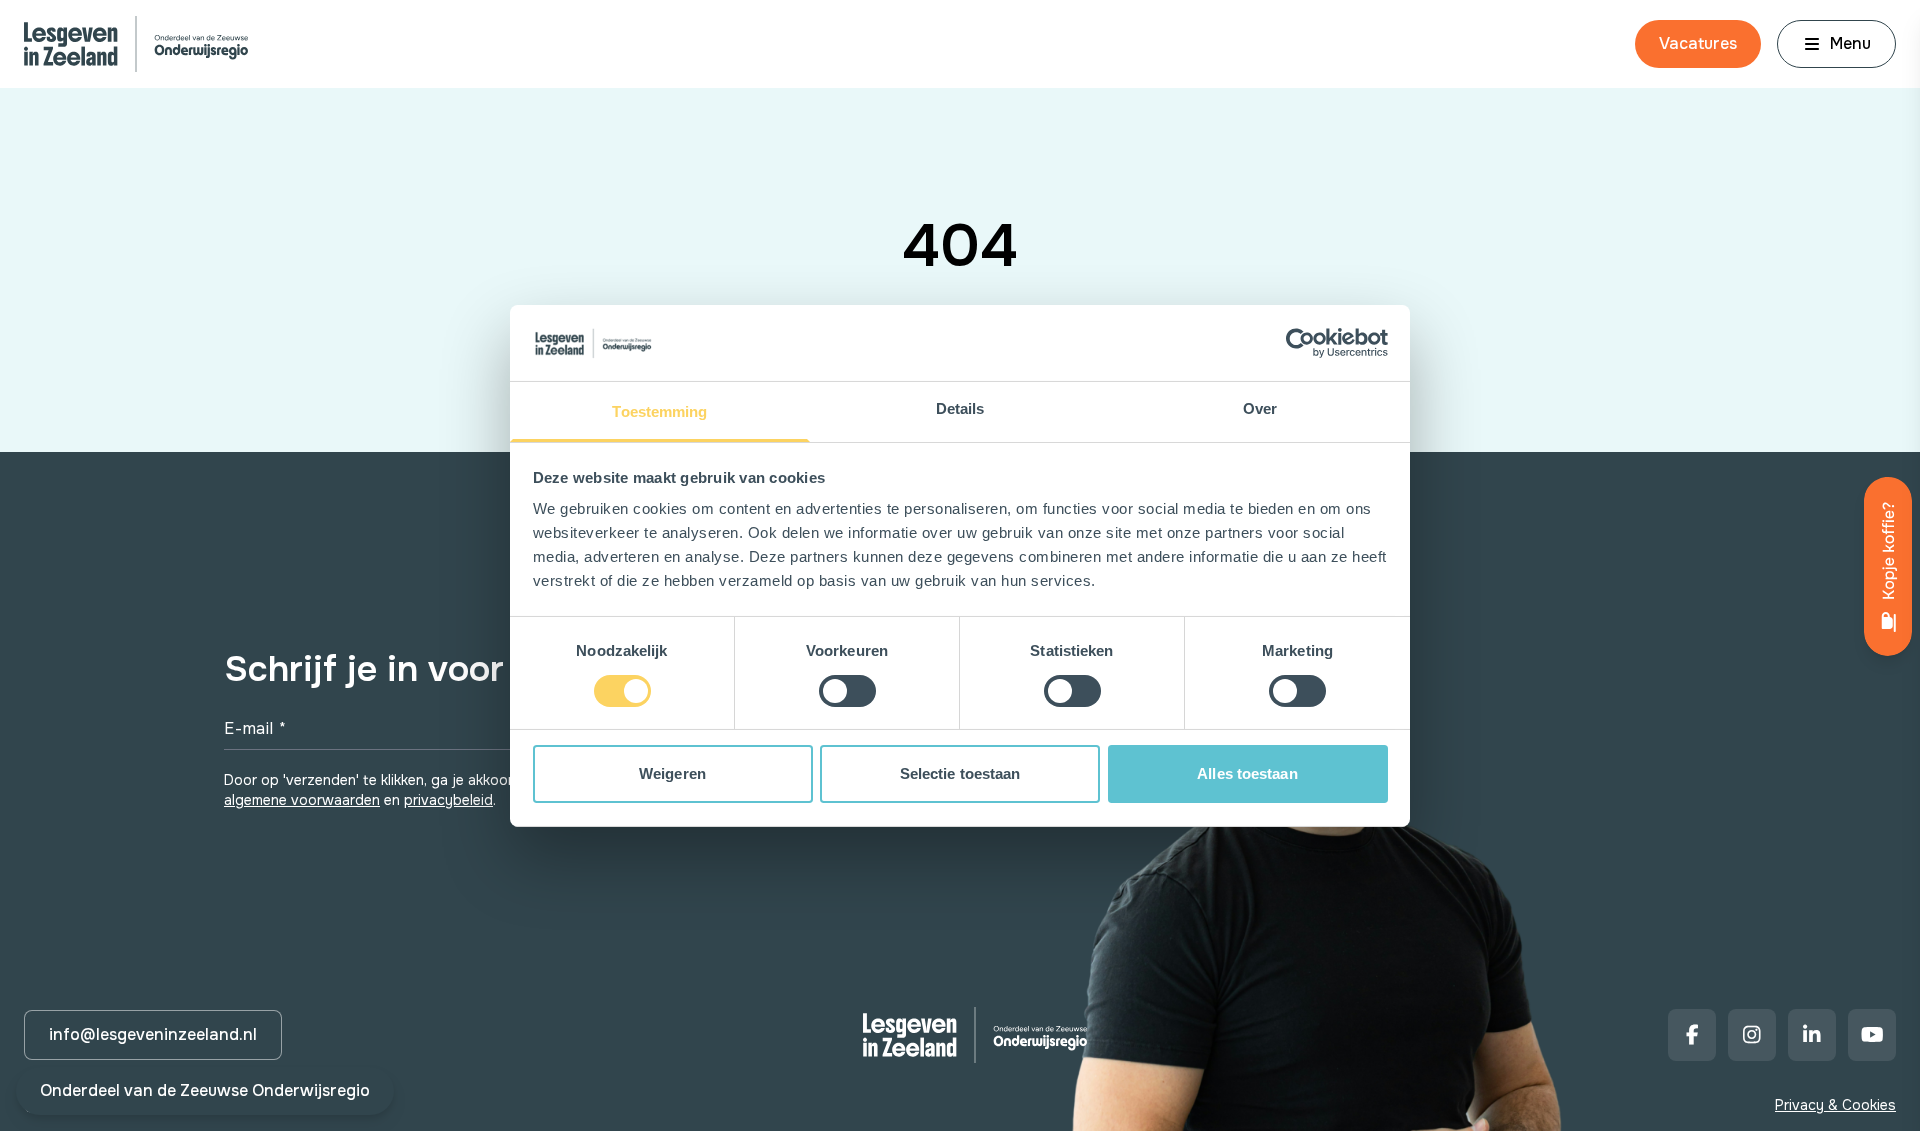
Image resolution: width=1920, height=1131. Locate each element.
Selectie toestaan (960, 773)
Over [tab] (1260, 408)
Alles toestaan (1247, 773)
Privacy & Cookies (1835, 1105)
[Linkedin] (1812, 1035)
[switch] (847, 691)
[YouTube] (1872, 1035)
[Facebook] (1692, 1035)
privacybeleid (448, 800)
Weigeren (672, 773)
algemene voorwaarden (302, 800)
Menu (1850, 43)
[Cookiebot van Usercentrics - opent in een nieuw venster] (1300, 343)
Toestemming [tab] (659, 411)
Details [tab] (960, 408)
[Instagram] (1752, 1035)
